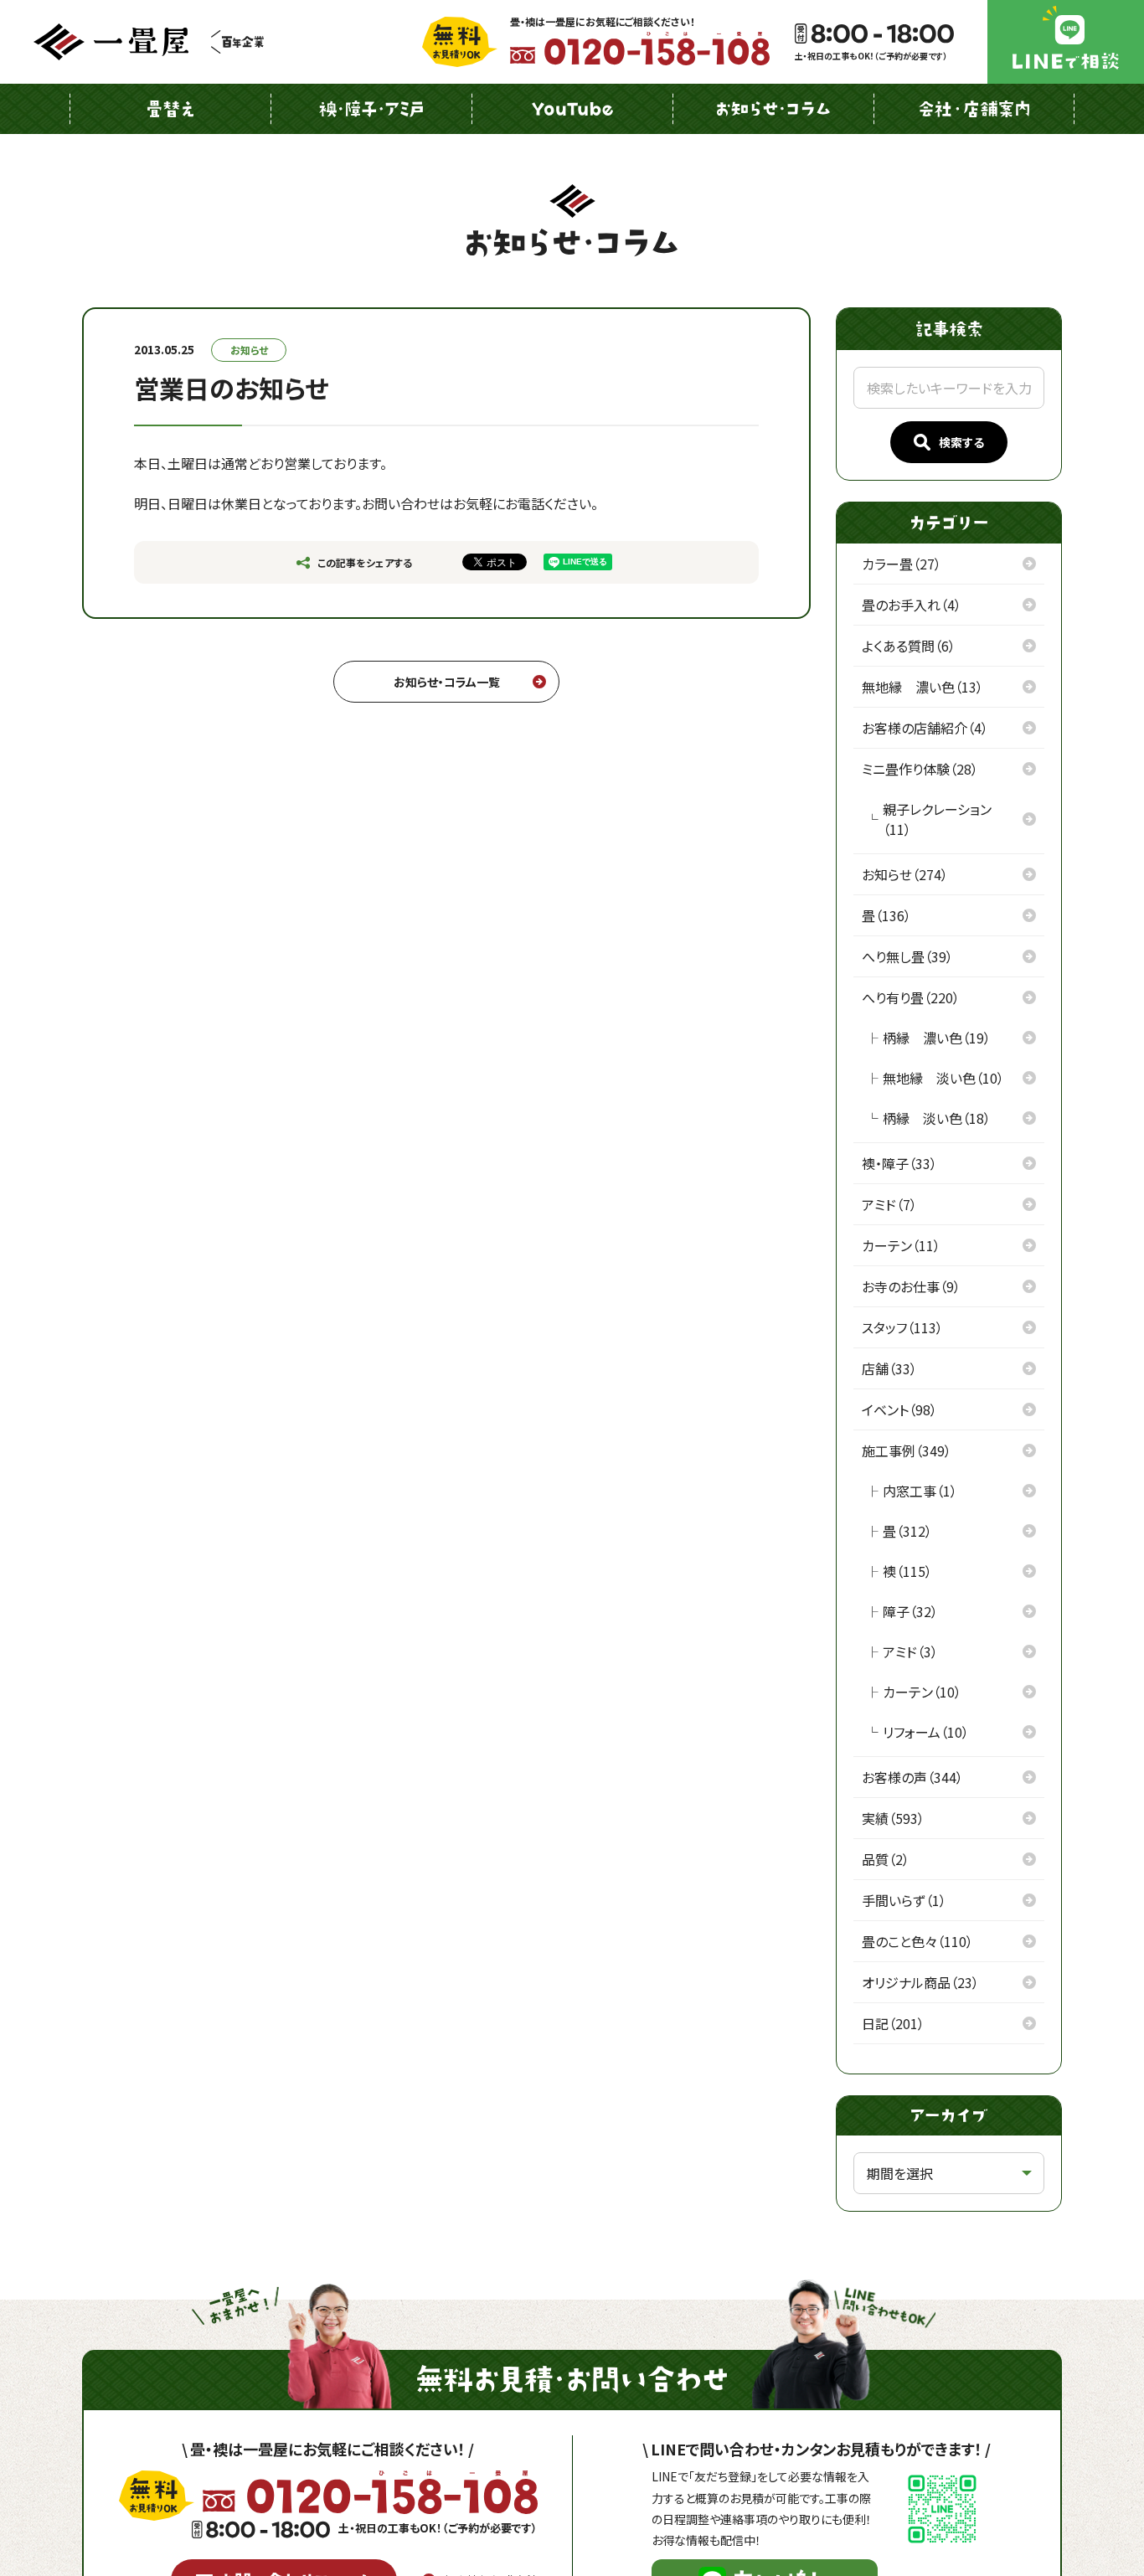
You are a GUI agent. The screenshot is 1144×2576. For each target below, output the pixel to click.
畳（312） (907, 1531)
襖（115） (907, 1571)
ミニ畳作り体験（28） (920, 769)
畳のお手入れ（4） (912, 605)
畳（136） (886, 915)
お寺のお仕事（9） (911, 1286)
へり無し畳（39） (907, 956)
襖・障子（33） (899, 1163)
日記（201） (893, 2023)
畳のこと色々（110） (917, 1941)
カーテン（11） (901, 1245)
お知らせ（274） (905, 874)
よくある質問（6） (909, 646)
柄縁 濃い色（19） (937, 1038)
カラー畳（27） (902, 564)
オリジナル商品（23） (920, 1982)
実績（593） (893, 1818)
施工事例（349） (907, 1450)
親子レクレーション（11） (937, 819)
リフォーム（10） (926, 1732)
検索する (961, 442)
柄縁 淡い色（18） (937, 1118)
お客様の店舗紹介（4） (925, 728)
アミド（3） (910, 1651)
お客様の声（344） (912, 1777)
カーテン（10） (922, 1692)
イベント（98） (899, 1409)
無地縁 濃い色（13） (922, 687)
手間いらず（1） (904, 1900)
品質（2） (886, 1859)
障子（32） (910, 1611)
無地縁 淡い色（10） (943, 1078)
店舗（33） (889, 1368)
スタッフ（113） (902, 1327)
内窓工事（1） (920, 1491)
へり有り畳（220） (911, 997)
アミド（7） (889, 1204)
